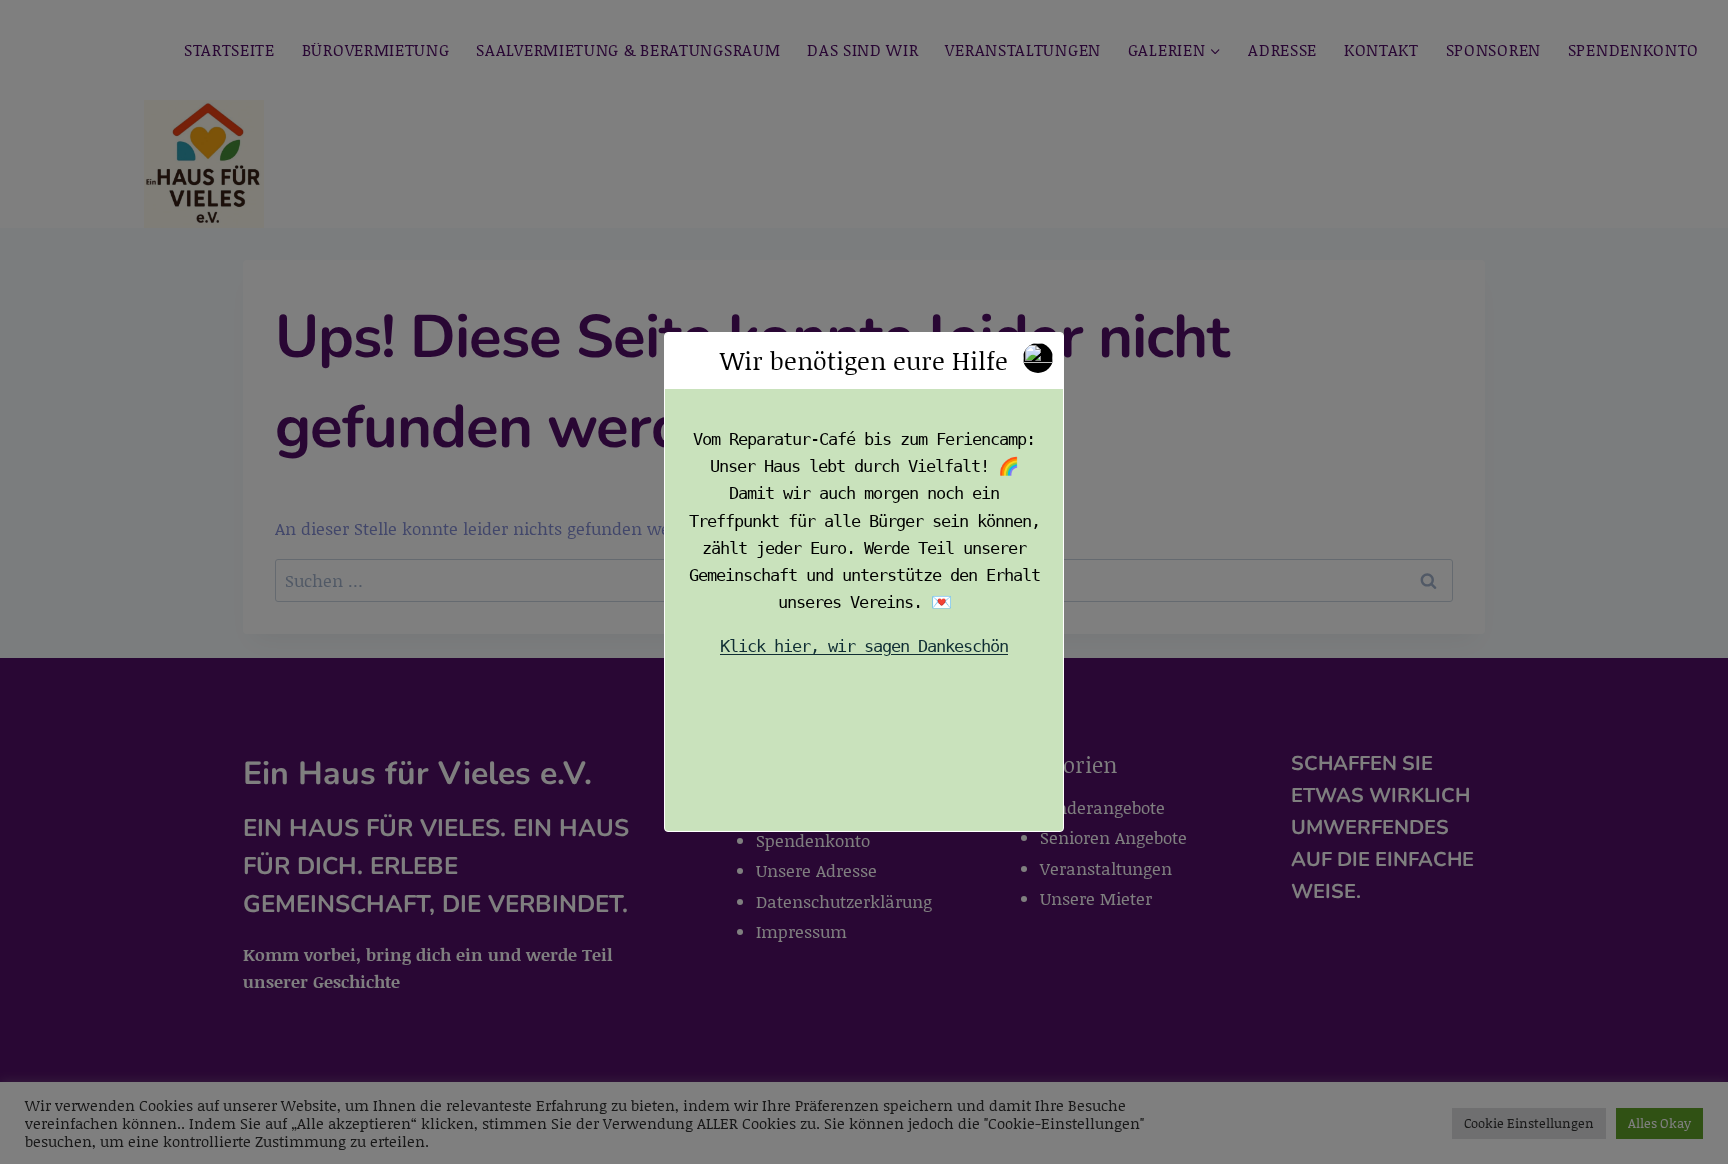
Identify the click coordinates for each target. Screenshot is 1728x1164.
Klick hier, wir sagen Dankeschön (864, 647)
